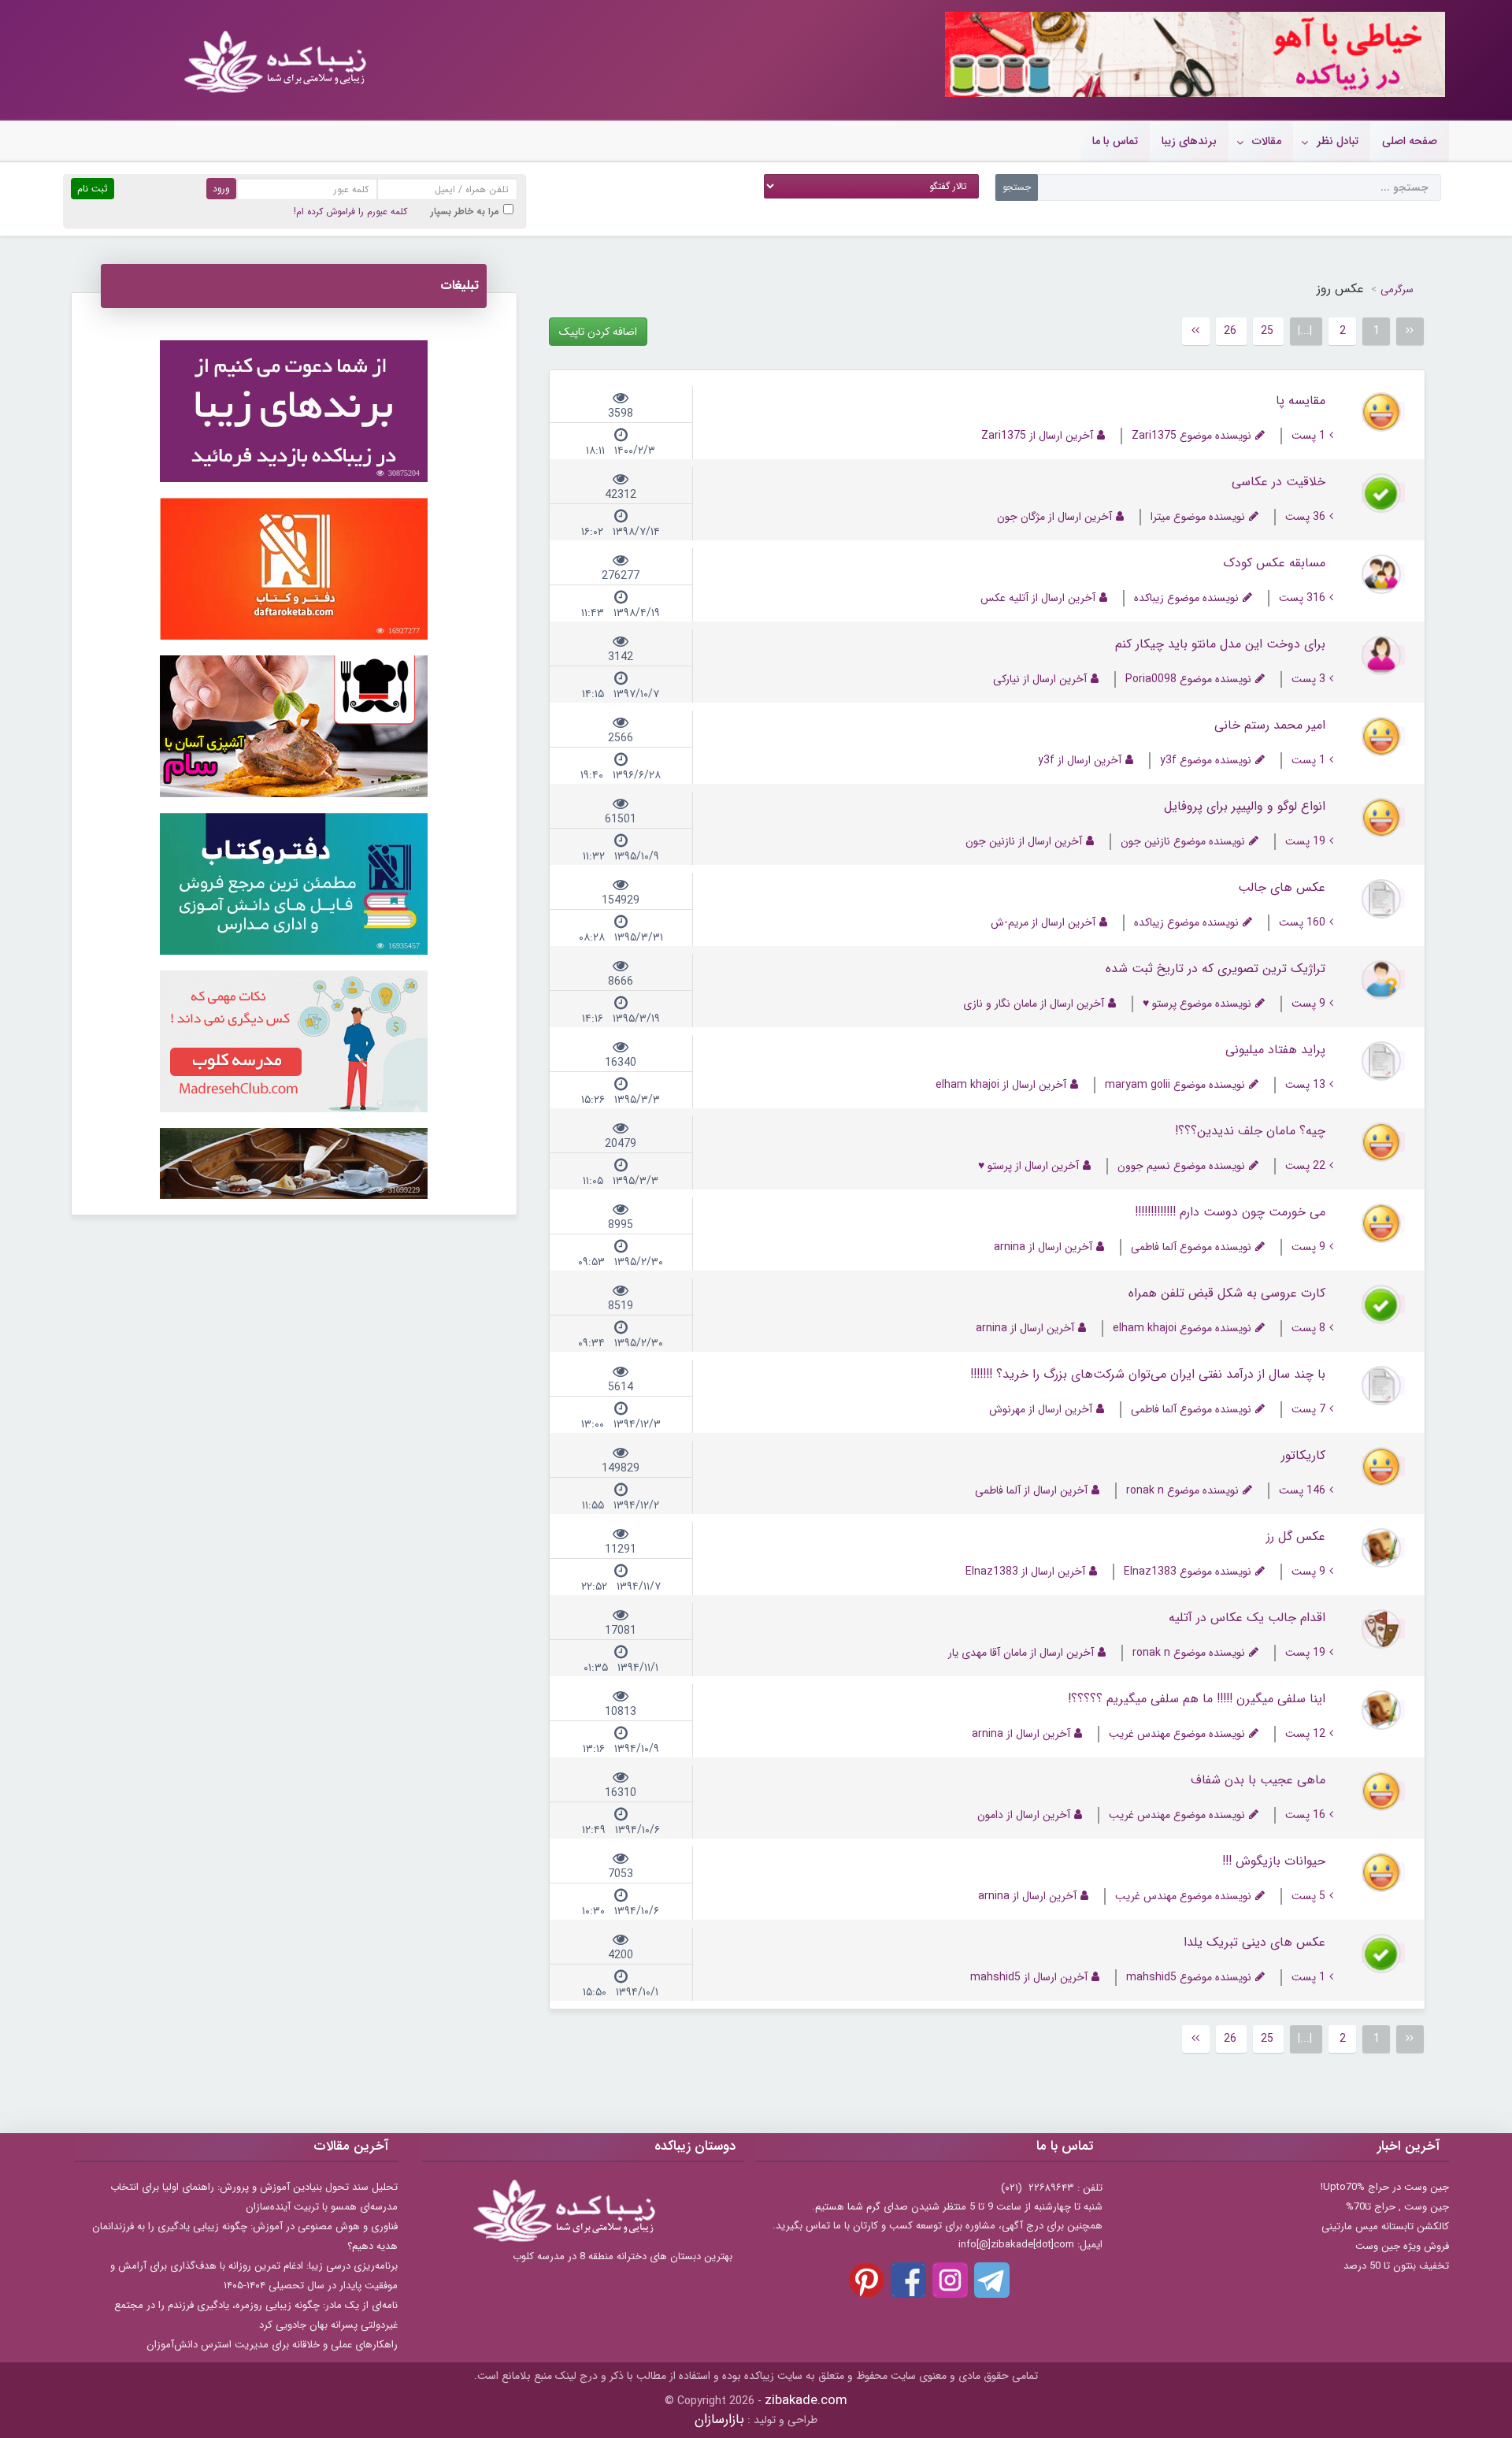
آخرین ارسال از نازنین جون (1024, 842)
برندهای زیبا (1189, 141)
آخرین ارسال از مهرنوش (1041, 1410)
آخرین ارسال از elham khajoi (1001, 1085)
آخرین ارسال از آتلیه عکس (1038, 598)
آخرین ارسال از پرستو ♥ (1028, 1166)
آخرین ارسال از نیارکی (1040, 679)
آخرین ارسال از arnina (1043, 1247)
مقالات (1267, 141)
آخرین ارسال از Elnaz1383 (1025, 1572)
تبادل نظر (1338, 141)
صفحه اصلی (1410, 141)
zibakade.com (806, 2401)
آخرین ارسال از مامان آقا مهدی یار (1021, 1653)
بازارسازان (719, 2419)
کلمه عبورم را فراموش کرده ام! (350, 212)
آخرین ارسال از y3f (1080, 761)
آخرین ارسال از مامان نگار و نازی (1034, 1004)
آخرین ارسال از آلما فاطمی (1031, 1491)
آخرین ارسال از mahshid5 (1029, 1978)
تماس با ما (1115, 141)
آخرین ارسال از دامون (1024, 1815)
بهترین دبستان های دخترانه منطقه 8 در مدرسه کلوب (623, 2256)
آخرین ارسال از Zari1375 (1037, 436)
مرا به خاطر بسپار (465, 212)
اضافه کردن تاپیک (598, 332)
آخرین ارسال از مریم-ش (1043, 923)
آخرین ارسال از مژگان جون (1054, 517)
